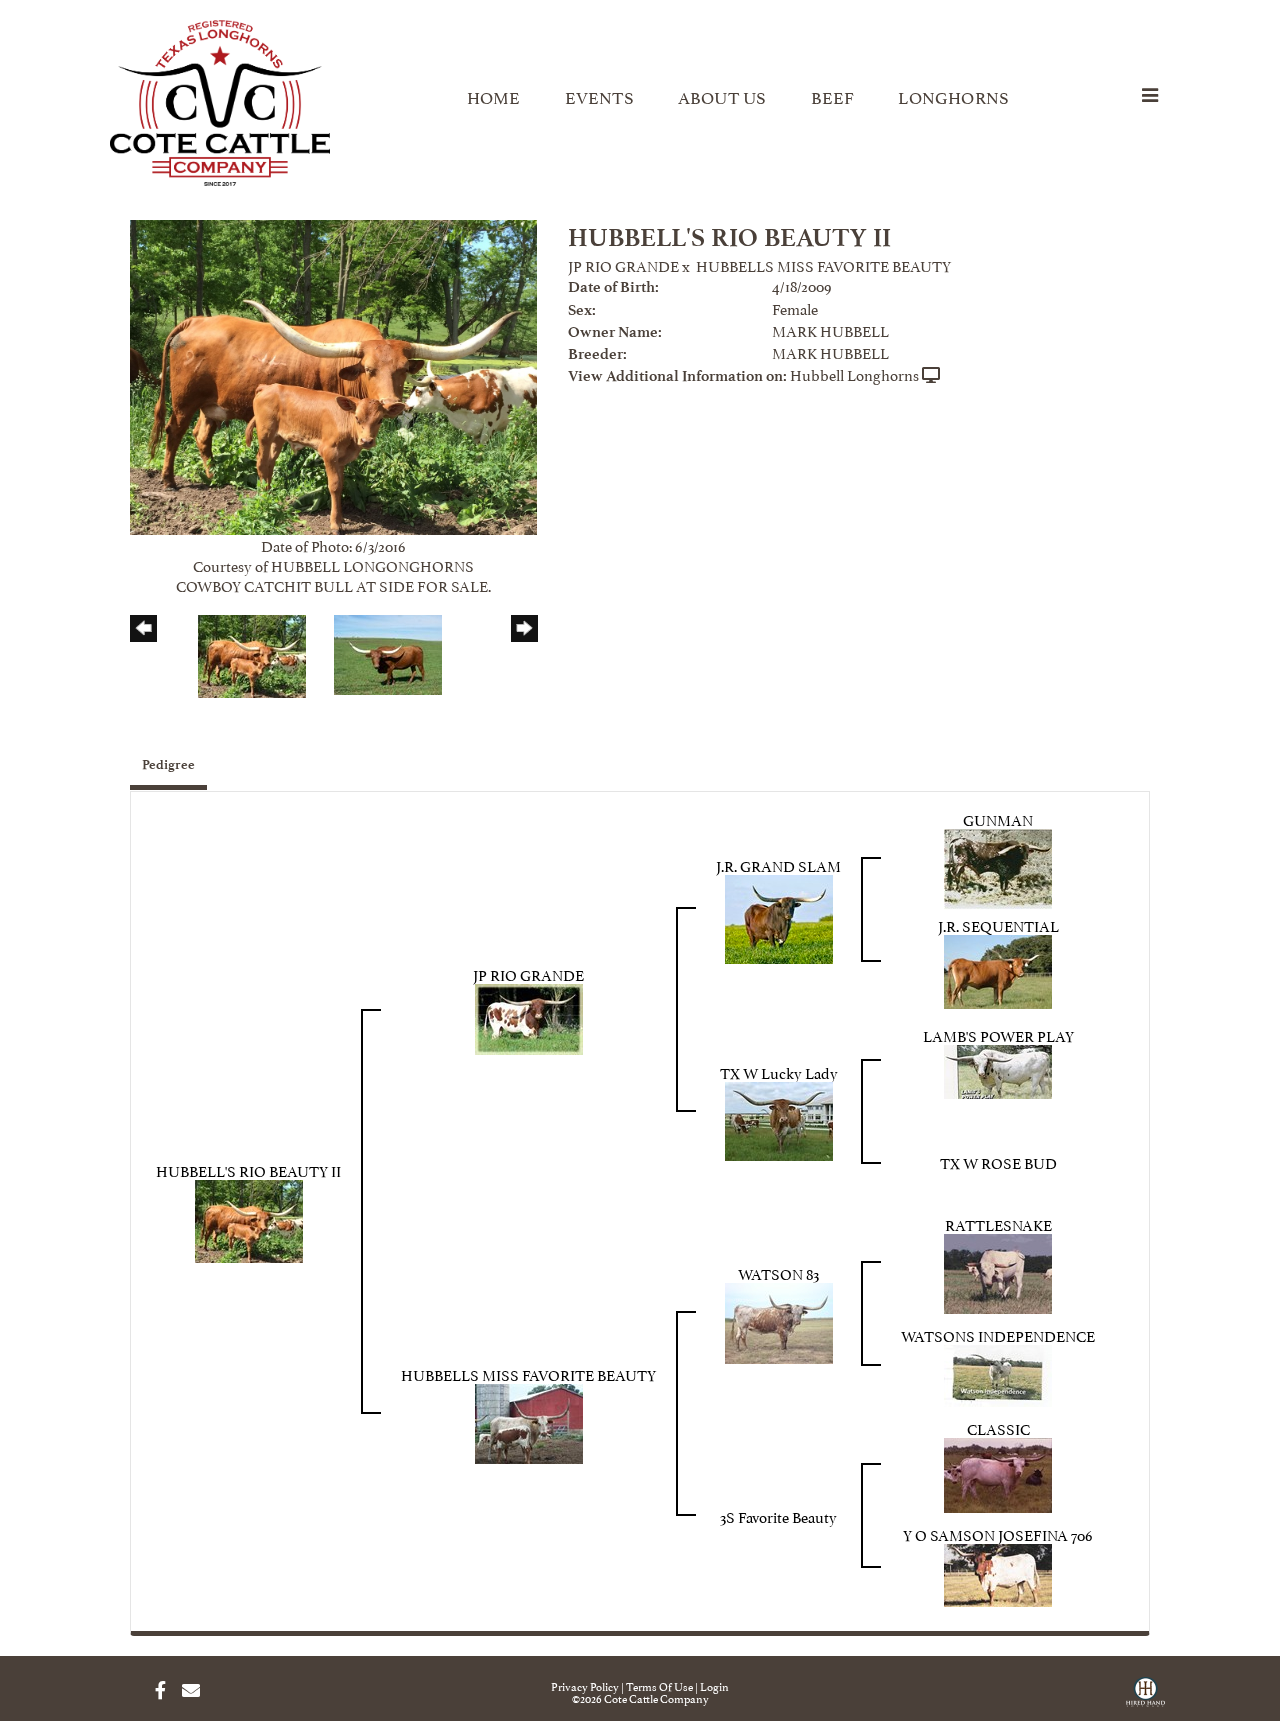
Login (714, 1685)
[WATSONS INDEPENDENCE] (998, 1371)
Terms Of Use (659, 1685)
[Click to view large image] (333, 373)
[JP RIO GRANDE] (529, 1015)
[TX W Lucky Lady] (779, 1117)
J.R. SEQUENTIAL (998, 924)
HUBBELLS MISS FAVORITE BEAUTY (823, 264)
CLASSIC (998, 1427)
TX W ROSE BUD (998, 1161)
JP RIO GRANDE (623, 264)
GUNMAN (998, 818)
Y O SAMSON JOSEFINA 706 (998, 1533)
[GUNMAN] (998, 865)
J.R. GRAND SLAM (778, 864)
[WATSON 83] (779, 1319)
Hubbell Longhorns (854, 373)
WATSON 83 (778, 1272)
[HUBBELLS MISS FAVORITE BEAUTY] (529, 1419)
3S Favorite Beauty (778, 1515)
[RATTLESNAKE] (998, 1269)
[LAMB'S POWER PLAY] (998, 1067)
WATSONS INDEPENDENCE (998, 1334)
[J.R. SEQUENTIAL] (998, 967)
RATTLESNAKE (998, 1223)
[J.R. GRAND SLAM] (779, 915)
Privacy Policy (585, 1685)
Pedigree (168, 764)
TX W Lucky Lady (779, 1071)
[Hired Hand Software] (1145, 1699)
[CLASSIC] (998, 1471)
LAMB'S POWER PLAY (998, 1034)
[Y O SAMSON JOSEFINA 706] (998, 1571)
